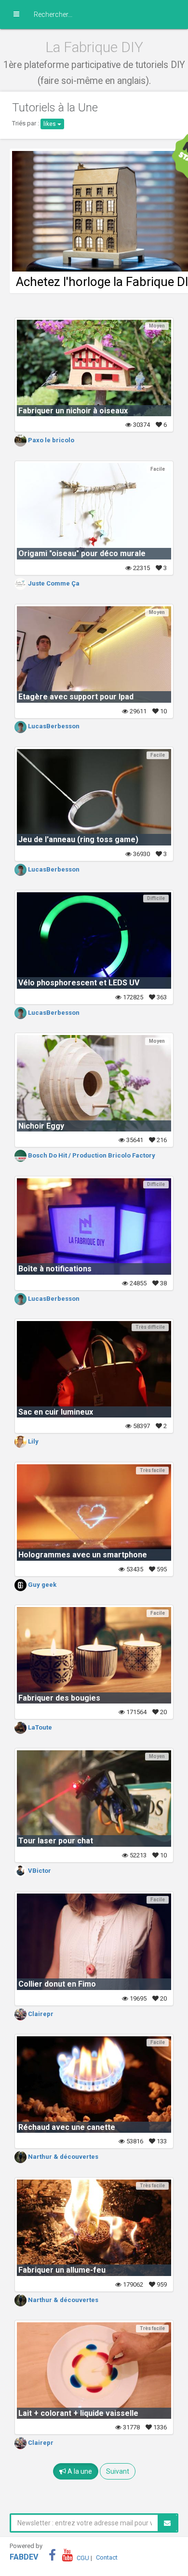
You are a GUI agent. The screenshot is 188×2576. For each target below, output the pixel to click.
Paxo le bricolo (50, 440)
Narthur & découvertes (62, 2157)
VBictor (39, 1871)
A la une (79, 2471)
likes (50, 124)
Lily (33, 1441)
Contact (107, 2557)
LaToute (39, 1727)
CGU (83, 2557)
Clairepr (40, 2014)
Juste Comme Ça (53, 583)
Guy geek (41, 1585)
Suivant (118, 2471)
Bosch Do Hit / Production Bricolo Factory (91, 1155)
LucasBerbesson (53, 726)
